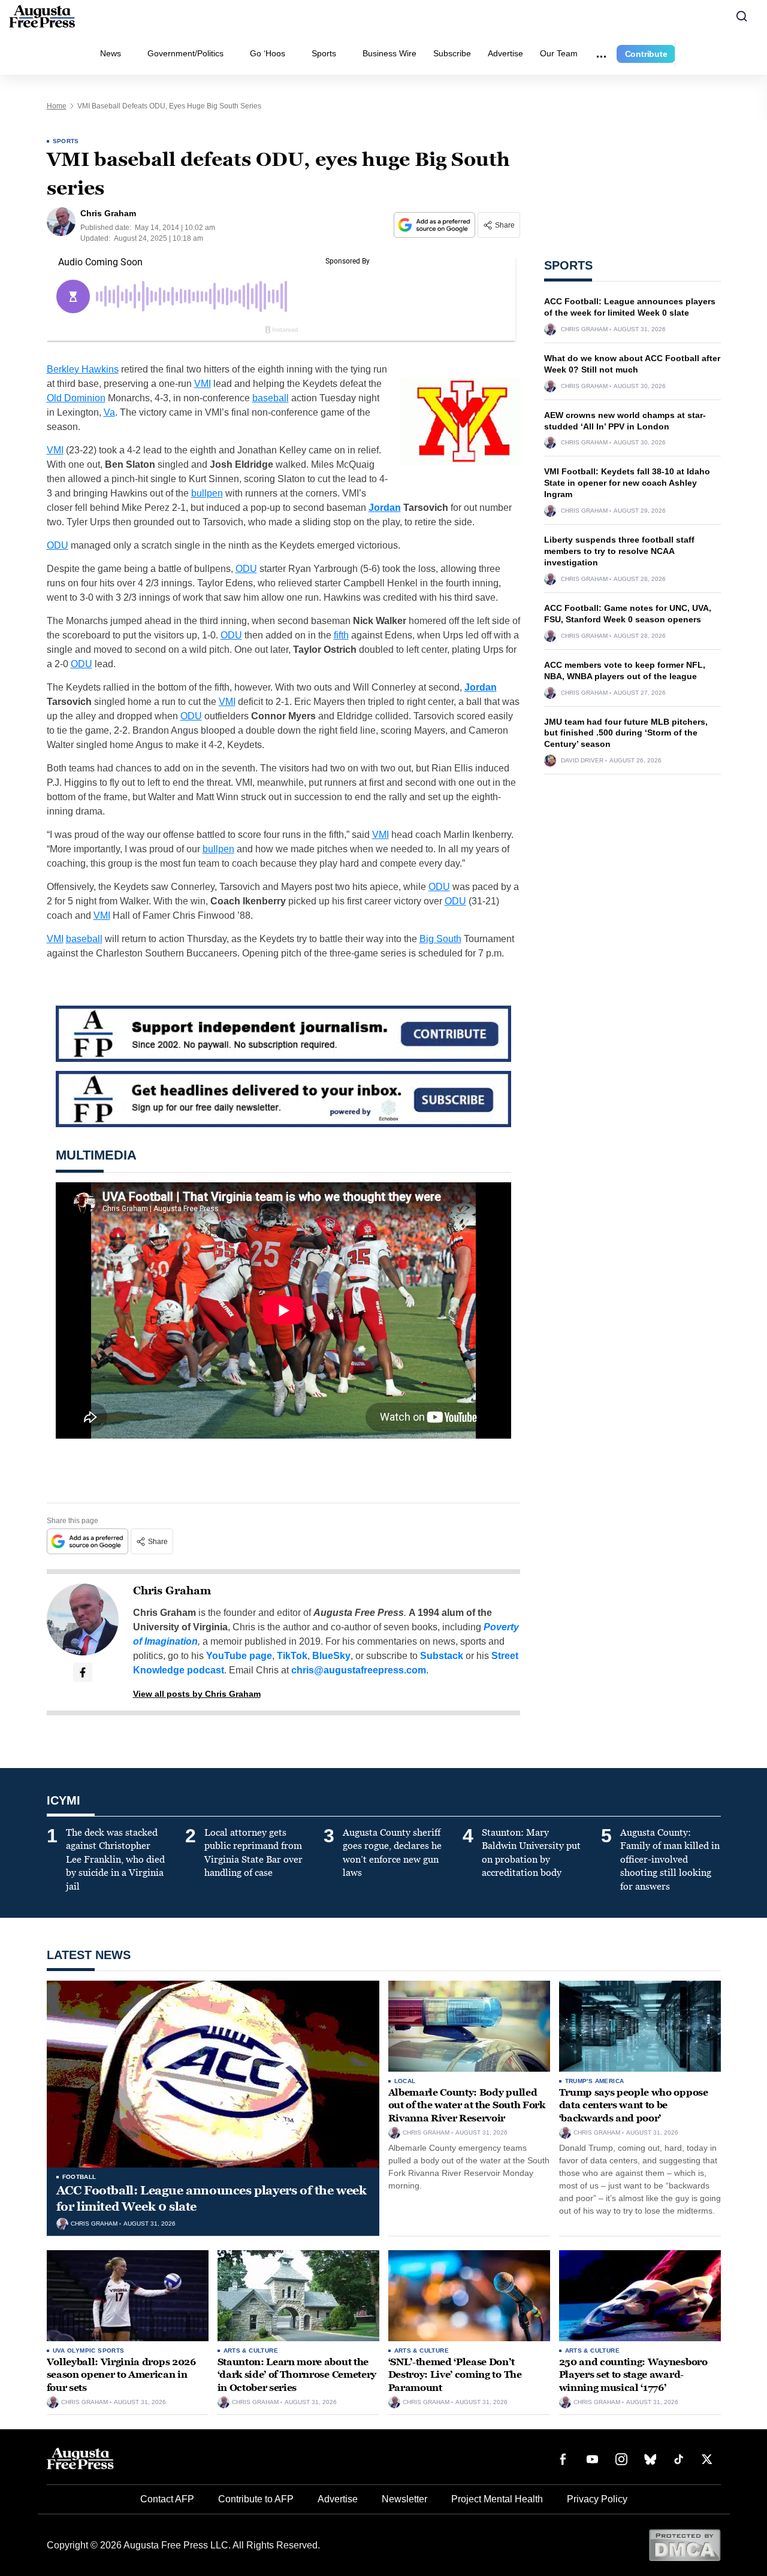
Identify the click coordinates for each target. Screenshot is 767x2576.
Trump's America (595, 2081)
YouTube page (239, 1656)
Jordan (385, 508)
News (111, 53)
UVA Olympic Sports (89, 2351)
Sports (324, 53)
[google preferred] (436, 225)
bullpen (207, 493)
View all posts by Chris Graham (197, 1694)
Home (57, 106)
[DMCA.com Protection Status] (685, 2545)
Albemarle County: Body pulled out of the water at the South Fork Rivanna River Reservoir (467, 2105)
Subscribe (452, 53)
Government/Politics (185, 53)
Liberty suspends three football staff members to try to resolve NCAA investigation (619, 551)
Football (79, 2177)
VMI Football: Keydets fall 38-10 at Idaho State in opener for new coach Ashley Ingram (627, 483)
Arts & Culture (251, 2351)
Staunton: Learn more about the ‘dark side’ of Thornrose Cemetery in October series (297, 2375)
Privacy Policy (597, 2499)
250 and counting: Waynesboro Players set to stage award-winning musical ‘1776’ (633, 2375)
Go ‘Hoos (268, 53)
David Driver (582, 761)
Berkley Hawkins (83, 369)
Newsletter (404, 2499)
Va (109, 412)
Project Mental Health (497, 2499)
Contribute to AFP (256, 2499)
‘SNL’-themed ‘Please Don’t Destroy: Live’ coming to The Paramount (455, 2375)
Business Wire (389, 53)
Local (405, 2081)
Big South (440, 939)
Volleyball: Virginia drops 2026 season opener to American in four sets (121, 2375)
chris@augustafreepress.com (359, 1670)
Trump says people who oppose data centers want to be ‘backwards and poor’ (634, 2105)
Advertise (505, 53)
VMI (203, 384)
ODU (58, 545)
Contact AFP (167, 2499)
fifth (341, 635)
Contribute (646, 54)
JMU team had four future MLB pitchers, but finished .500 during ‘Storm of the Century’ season (626, 733)
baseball (271, 398)
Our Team (559, 53)
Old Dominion (76, 398)
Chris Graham (172, 1591)
